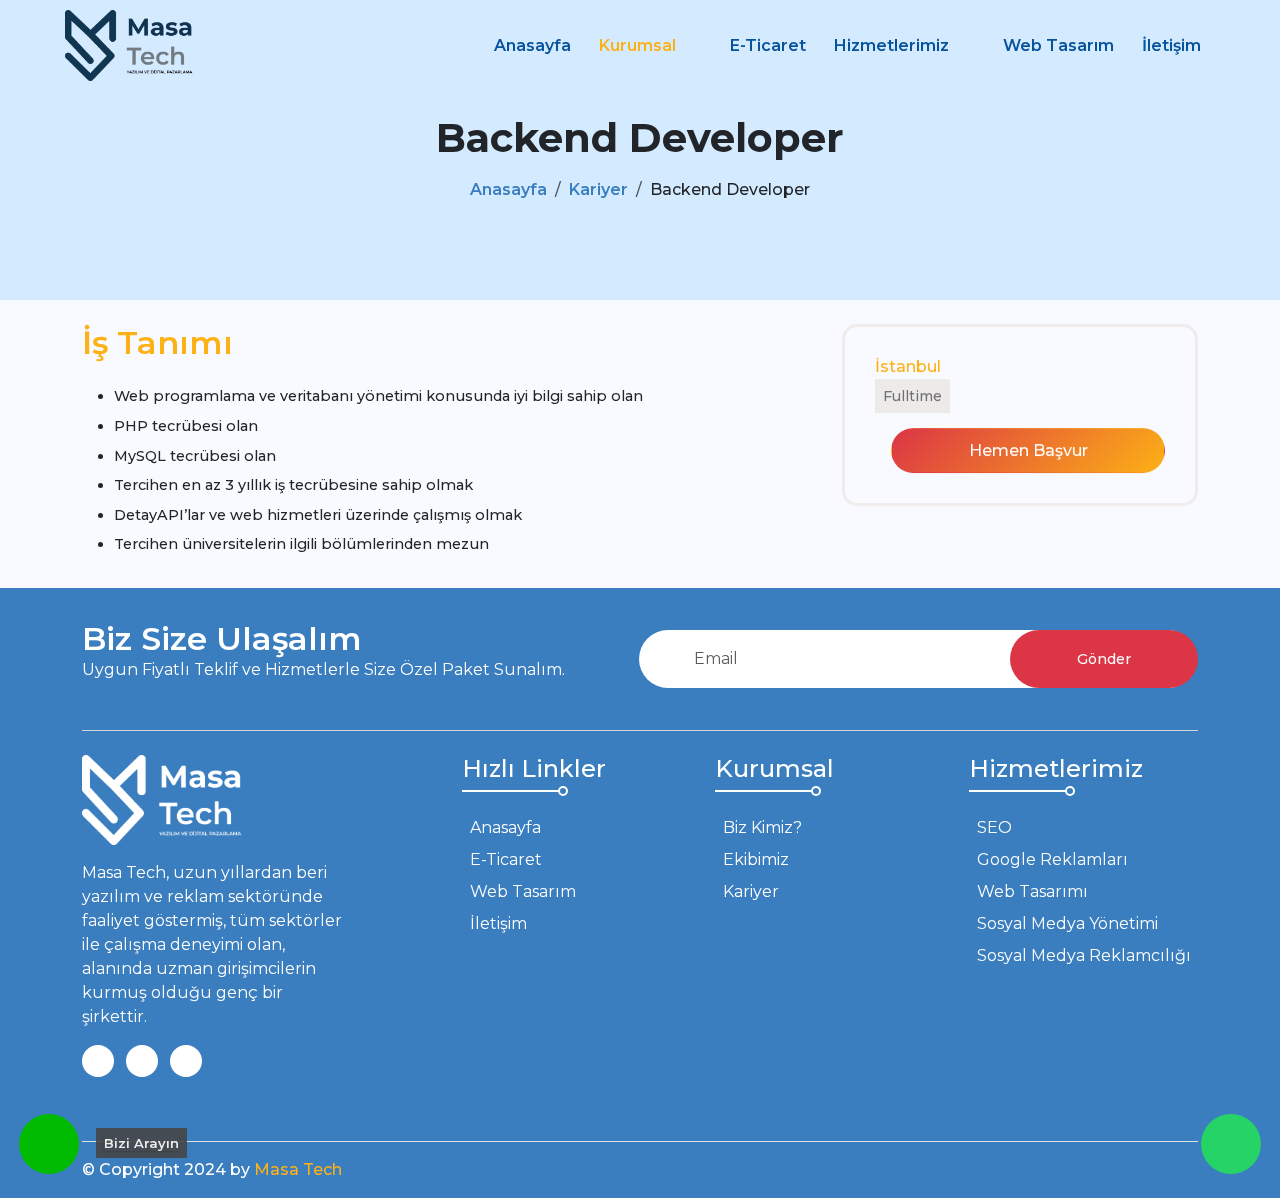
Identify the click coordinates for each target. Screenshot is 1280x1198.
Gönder (1104, 659)
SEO (994, 827)
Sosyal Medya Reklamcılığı (1084, 955)
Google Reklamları (1052, 859)
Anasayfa (532, 45)
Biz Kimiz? (762, 827)
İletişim (1171, 45)
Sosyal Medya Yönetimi (1067, 923)
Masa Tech (298, 1169)
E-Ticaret (768, 45)
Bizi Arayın (141, 1143)
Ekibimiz (756, 859)
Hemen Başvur (1028, 450)
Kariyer (598, 189)
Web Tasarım (1058, 45)
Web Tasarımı (1032, 891)
